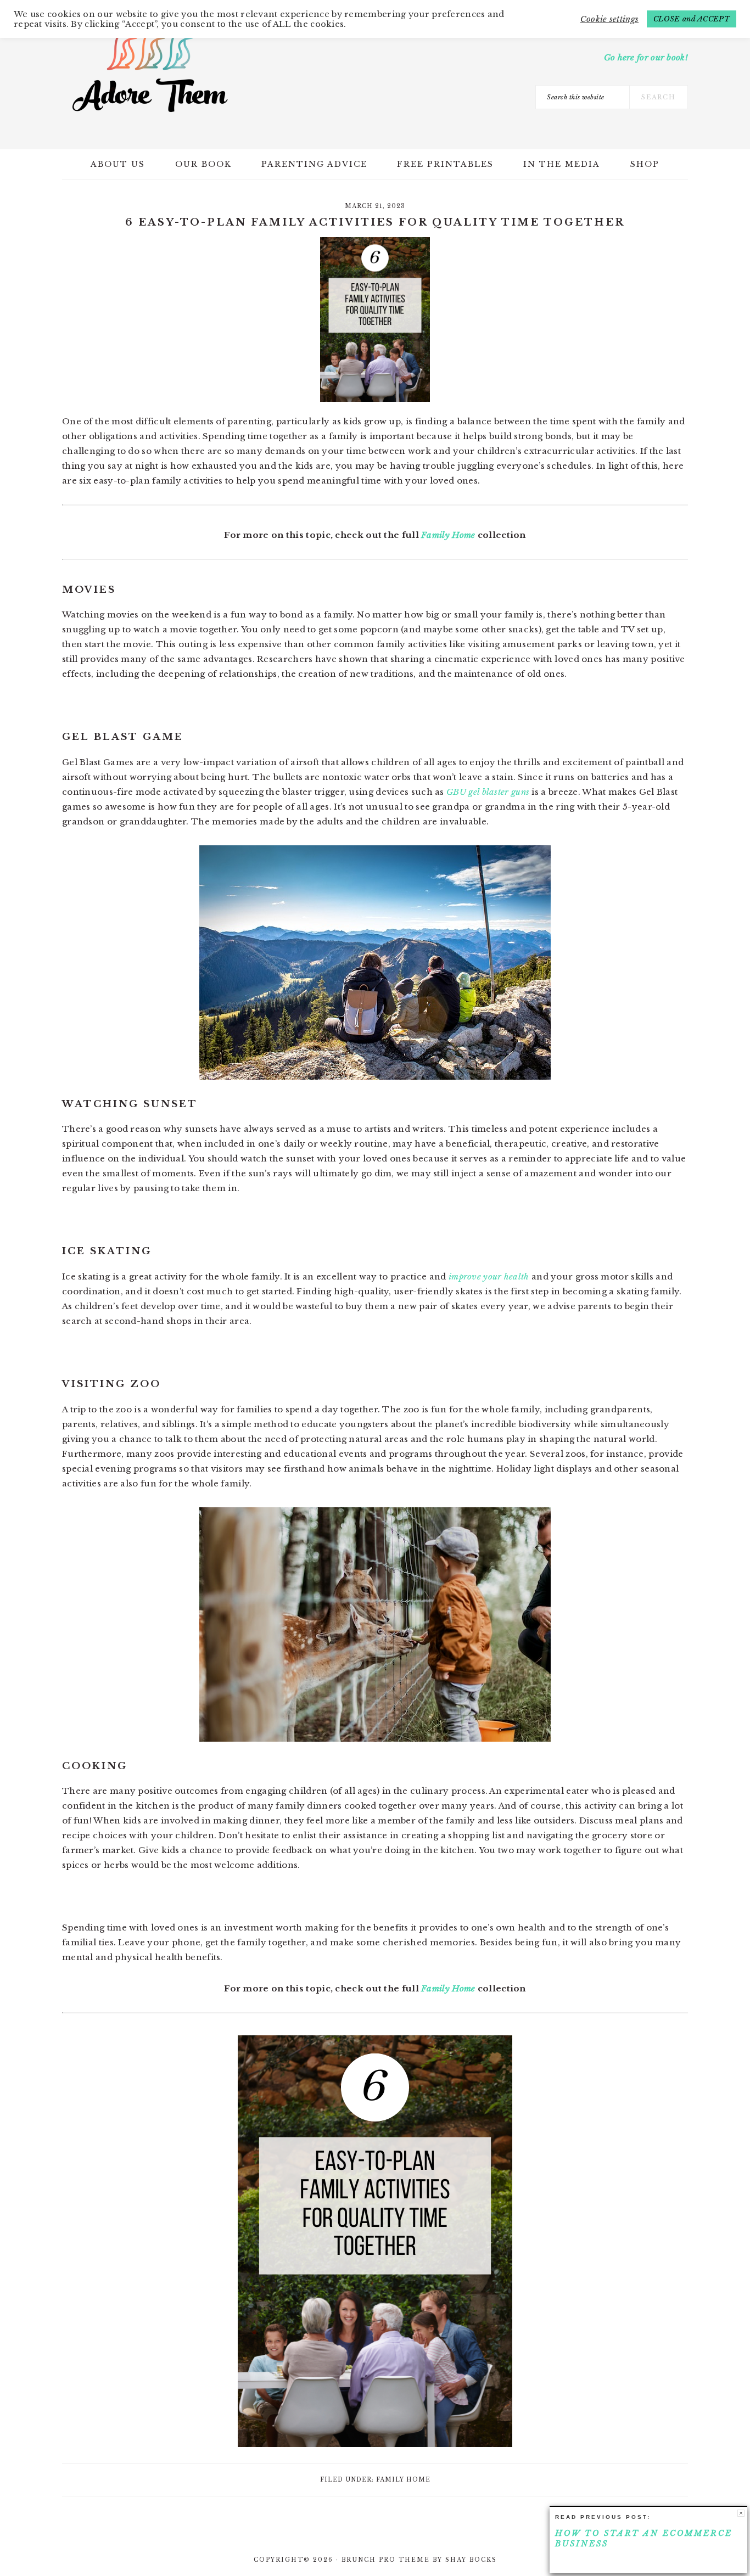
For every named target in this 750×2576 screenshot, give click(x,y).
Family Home (448, 535)
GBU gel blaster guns (487, 792)
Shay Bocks (471, 2560)
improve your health (488, 1276)
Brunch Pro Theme (386, 2560)
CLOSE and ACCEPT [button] (692, 19)
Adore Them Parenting (150, 71)
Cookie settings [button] (610, 19)
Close (741, 2513)
